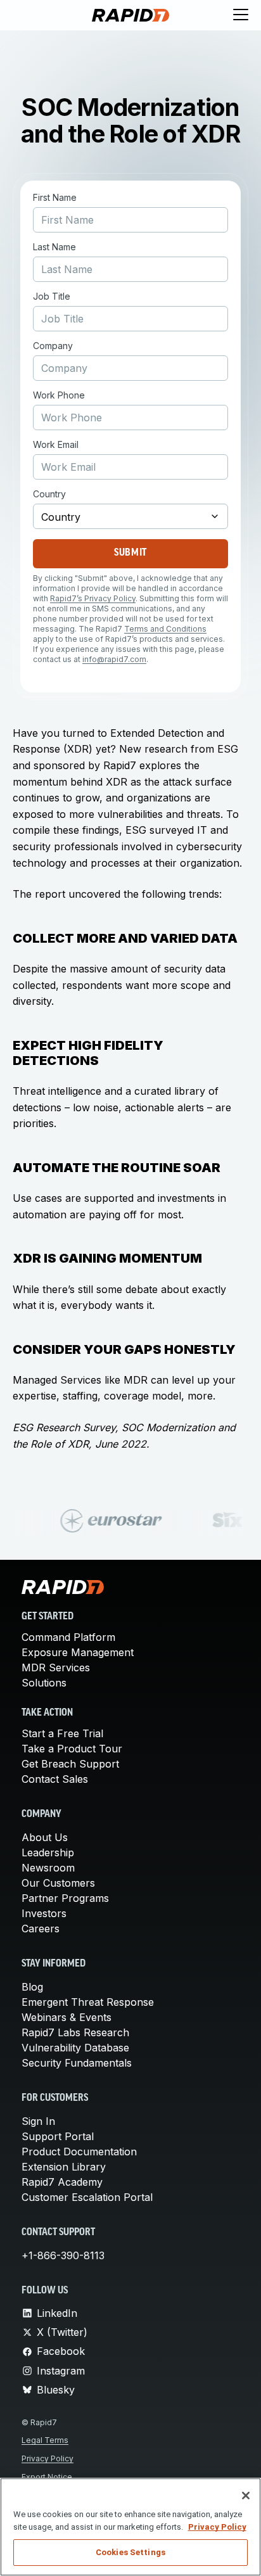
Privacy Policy (48, 2458)
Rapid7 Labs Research (75, 2032)
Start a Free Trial (62, 1733)
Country (49, 494)
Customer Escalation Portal (87, 2197)
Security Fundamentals (77, 2063)
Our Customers (58, 1883)
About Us (45, 1837)
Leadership (48, 1852)
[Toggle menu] (241, 15)
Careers (41, 1929)
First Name (55, 198)
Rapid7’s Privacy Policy (93, 598)
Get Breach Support (70, 1764)
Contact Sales (55, 1779)
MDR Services (56, 1667)
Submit (130, 553)
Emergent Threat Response (88, 2002)
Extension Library (64, 2167)
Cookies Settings (130, 2552)
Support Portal (58, 2136)
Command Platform (68, 1637)
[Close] (246, 2496)
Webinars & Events (67, 2017)
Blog (32, 1987)
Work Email (56, 445)
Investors (44, 1913)
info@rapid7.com (114, 659)
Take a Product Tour (72, 1749)
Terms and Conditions (165, 629)
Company (53, 346)
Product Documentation (79, 2152)
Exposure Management (78, 1652)
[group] (130, 1521)
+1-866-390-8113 (63, 2255)
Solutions (44, 1683)
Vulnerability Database (75, 2048)
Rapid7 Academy (62, 2182)
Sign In (38, 2121)
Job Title (52, 296)
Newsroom (48, 1868)
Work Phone (59, 395)
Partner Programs (65, 1898)
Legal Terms (45, 2440)
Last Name (54, 247)
